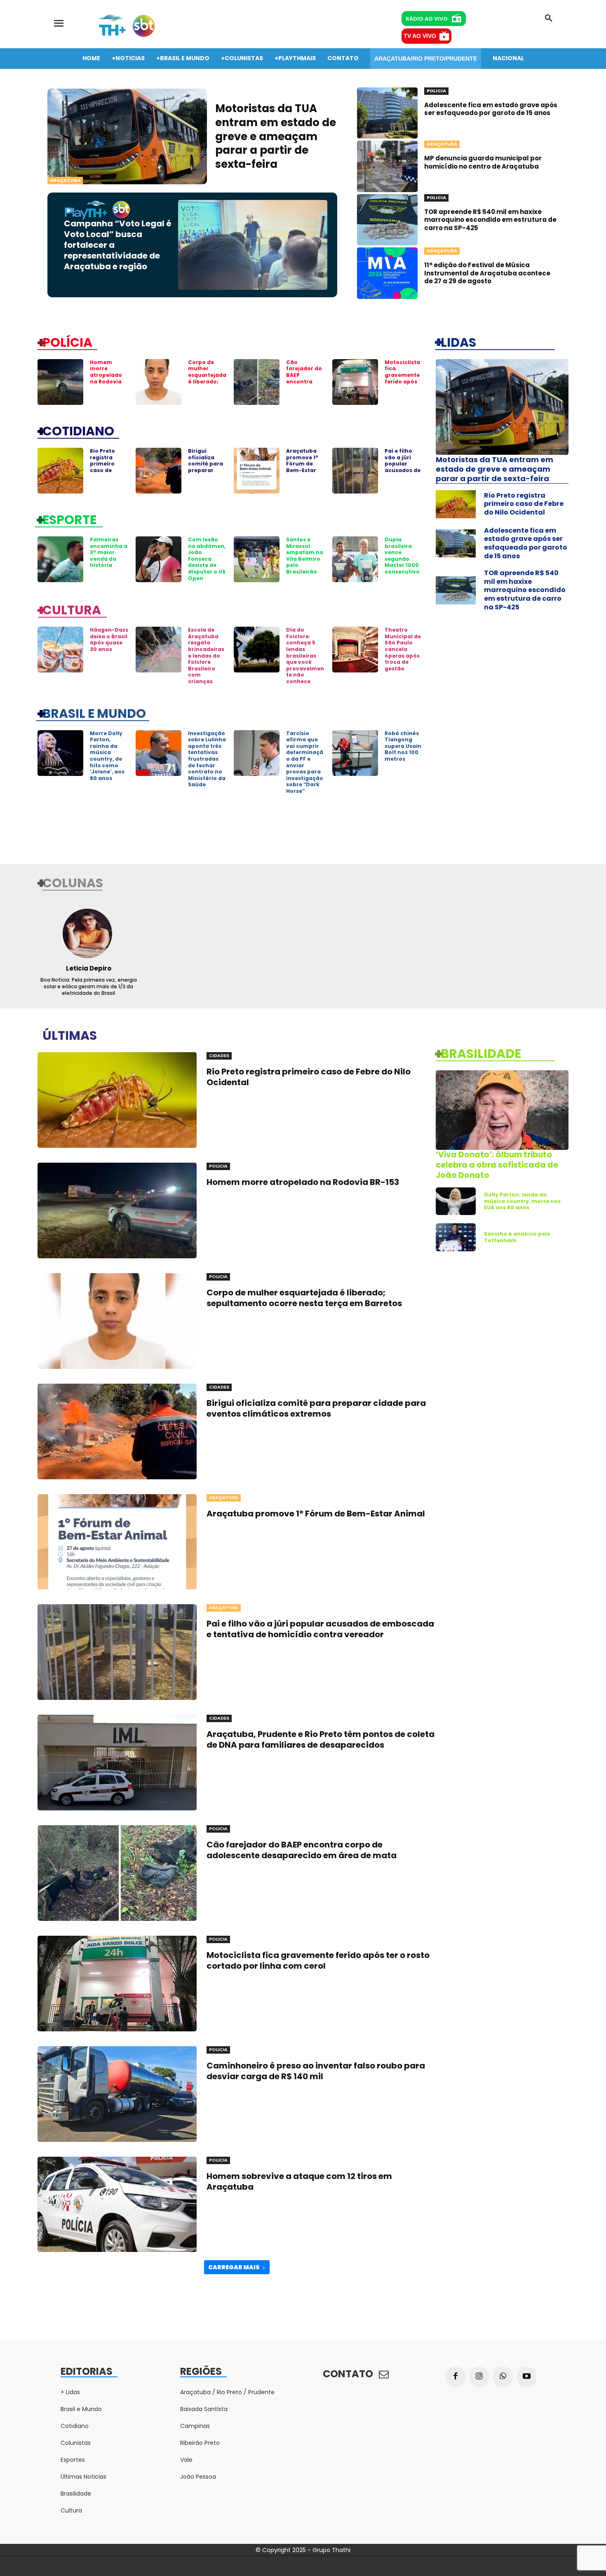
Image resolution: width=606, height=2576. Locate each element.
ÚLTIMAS (70, 1035)
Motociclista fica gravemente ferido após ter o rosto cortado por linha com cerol (402, 385)
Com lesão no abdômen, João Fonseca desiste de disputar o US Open (207, 559)
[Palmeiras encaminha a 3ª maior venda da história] (60, 559)
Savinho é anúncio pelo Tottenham (517, 1237)
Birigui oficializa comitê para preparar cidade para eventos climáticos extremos (206, 473)
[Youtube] (527, 2377)
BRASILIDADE (481, 1053)
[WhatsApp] (503, 2377)
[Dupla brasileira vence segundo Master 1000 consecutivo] (355, 559)
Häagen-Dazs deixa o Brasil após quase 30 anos (109, 639)
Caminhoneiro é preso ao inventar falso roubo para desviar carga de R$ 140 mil (316, 2071)
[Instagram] (479, 2377)
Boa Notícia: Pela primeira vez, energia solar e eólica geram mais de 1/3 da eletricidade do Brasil (89, 986)
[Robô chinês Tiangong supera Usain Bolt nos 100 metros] (355, 753)
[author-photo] (88, 933)
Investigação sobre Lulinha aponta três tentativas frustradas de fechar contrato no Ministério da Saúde (207, 759)
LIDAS (458, 342)
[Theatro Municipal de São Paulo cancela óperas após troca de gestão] (355, 650)
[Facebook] (456, 2377)
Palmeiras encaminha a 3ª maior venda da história (109, 552)
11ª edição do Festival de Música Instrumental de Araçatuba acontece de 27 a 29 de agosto (487, 273)
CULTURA (72, 609)
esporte (69, 519)
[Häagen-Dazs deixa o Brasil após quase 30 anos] (60, 650)
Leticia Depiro (89, 968)
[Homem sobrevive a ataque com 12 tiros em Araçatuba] (117, 2205)
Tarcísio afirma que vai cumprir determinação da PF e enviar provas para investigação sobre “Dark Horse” (305, 762)
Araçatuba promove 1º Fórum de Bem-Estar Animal (302, 464)
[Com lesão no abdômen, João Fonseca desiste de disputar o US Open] (159, 559)
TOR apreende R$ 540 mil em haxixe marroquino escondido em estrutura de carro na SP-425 (490, 220)
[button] (549, 19)
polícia (67, 342)
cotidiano (78, 430)
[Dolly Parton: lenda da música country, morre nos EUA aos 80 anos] (456, 1201)
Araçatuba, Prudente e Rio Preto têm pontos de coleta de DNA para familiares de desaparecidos (321, 1739)
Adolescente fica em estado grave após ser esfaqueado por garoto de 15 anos (491, 109)
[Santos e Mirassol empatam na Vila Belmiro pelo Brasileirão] (257, 559)
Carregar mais (234, 2267)
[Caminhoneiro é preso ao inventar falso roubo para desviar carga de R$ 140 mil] (117, 2094)
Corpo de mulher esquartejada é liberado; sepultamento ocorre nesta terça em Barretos (207, 385)
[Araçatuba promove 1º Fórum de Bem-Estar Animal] (257, 471)
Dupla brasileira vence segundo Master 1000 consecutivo (402, 556)
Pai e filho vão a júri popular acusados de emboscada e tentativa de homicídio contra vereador (320, 1629)
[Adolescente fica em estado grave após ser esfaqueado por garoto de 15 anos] (387, 113)
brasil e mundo (94, 713)
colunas (73, 882)
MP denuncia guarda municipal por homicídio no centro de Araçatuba (483, 162)
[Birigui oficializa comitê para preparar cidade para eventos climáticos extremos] (159, 471)
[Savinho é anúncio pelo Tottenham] (456, 1237)
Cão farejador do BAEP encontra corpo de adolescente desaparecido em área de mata (302, 1850)
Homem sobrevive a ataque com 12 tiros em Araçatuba (299, 2181)
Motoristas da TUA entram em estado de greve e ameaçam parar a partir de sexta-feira (276, 136)
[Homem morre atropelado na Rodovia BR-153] (60, 382)
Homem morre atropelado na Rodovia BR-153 (106, 375)
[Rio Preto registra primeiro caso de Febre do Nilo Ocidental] (60, 471)
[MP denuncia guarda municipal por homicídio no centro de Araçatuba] (387, 166)
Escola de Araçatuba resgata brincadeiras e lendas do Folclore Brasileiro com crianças (206, 656)
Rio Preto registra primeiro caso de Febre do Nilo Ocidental (108, 467)
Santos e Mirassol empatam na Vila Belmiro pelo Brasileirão (305, 556)
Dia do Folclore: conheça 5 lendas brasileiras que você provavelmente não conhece (305, 656)
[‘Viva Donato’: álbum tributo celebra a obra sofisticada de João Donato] (502, 1110)
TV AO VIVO (420, 36)
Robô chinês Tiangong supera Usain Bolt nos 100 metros (403, 746)
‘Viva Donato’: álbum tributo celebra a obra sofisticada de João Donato (497, 1165)
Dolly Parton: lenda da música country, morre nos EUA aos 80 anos (522, 1201)
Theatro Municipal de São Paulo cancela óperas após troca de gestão (403, 649)
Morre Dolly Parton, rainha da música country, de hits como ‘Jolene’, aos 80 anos (107, 756)
